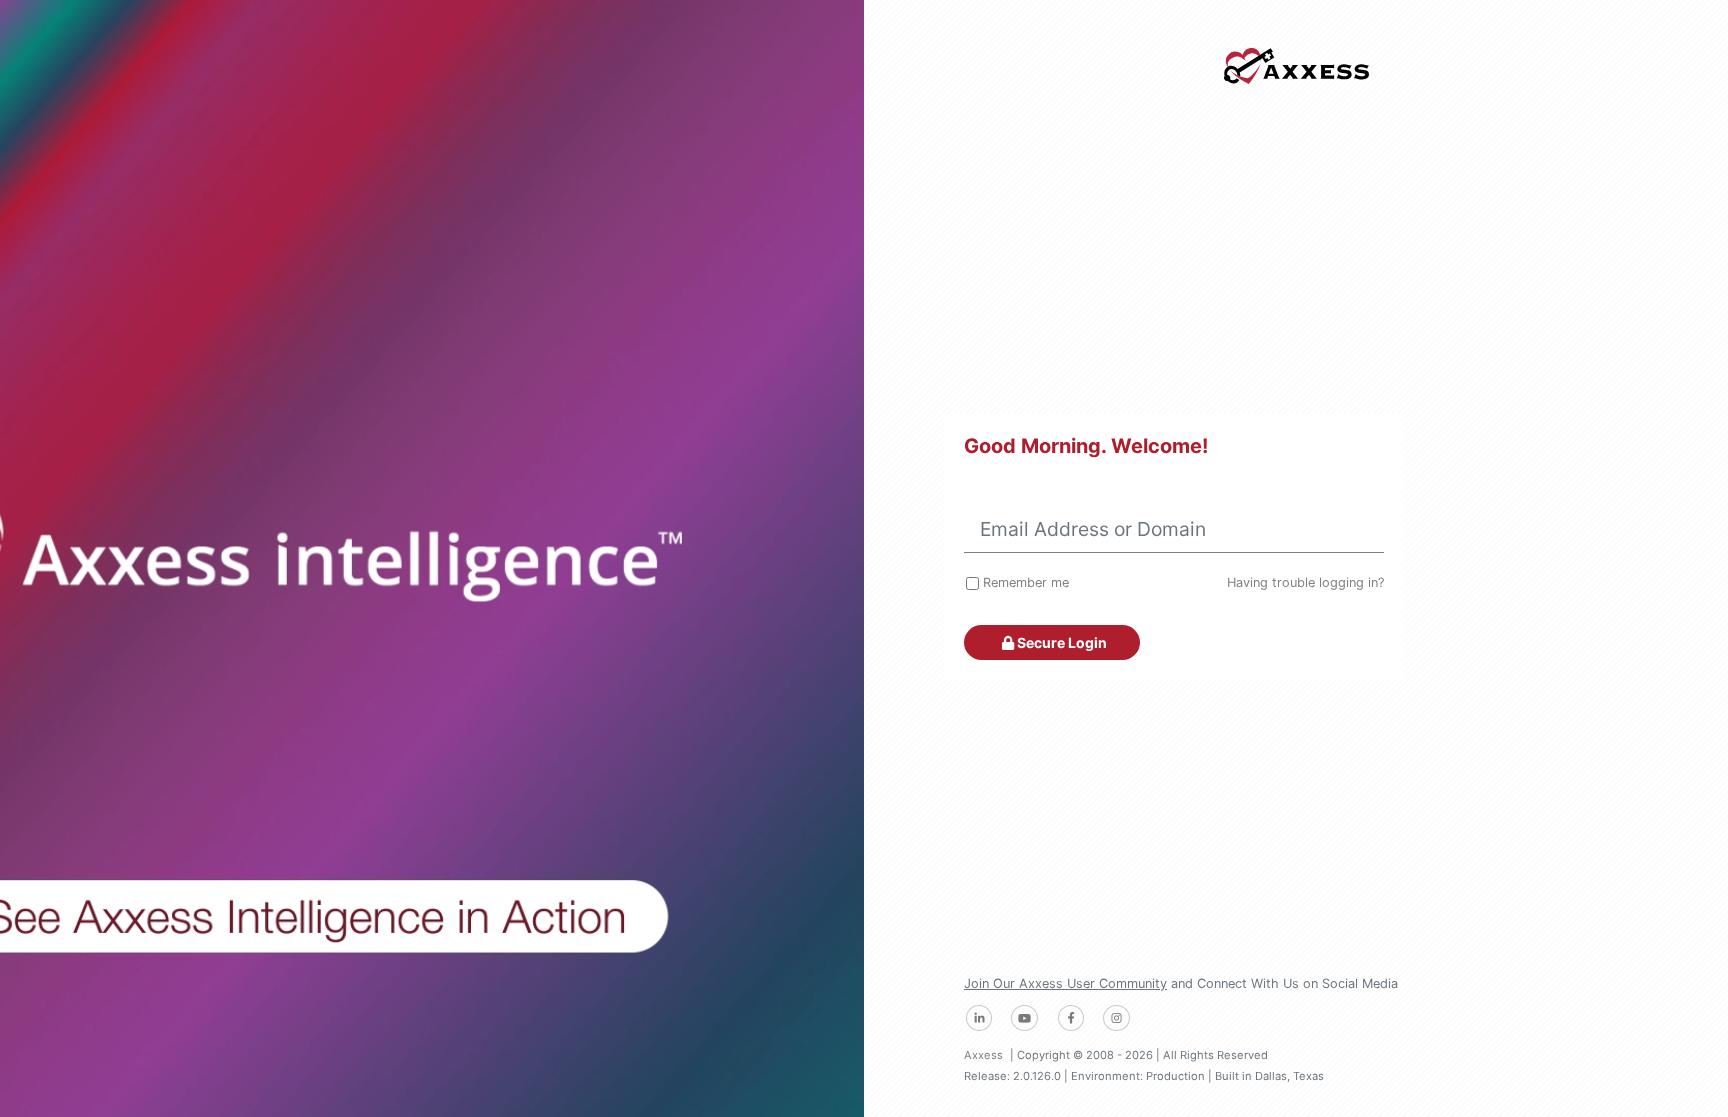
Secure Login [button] (1060, 642)
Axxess (983, 1055)
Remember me (1026, 582)
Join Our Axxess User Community (1065, 983)
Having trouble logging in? (1305, 582)
